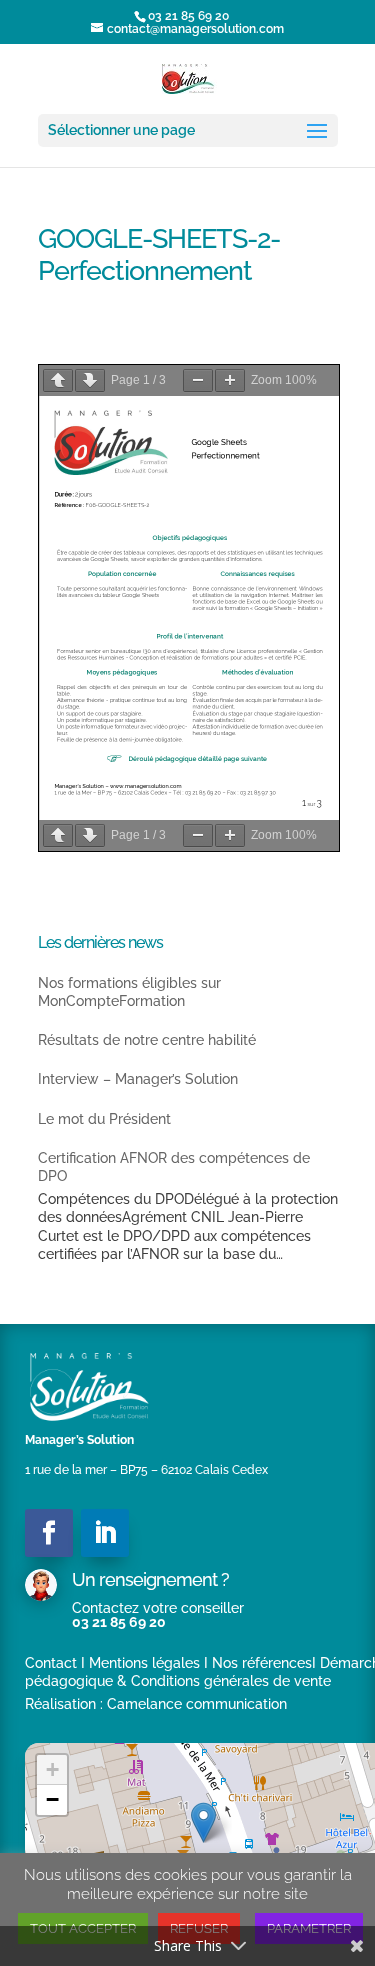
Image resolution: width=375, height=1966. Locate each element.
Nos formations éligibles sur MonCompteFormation (129, 992)
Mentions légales (144, 1663)
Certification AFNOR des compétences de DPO (174, 1167)
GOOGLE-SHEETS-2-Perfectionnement (236, 337)
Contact (51, 1663)
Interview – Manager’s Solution (138, 1079)
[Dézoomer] (198, 380)
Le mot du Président (104, 1119)
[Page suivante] (90, 380)
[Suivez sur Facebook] (49, 1533)
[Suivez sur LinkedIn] (105, 1533)
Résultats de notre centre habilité (147, 1040)
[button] (203, 1822)
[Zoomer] (230, 380)
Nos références (262, 1663)
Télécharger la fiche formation (259, 355)
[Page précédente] (58, 380)
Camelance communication (197, 1704)
